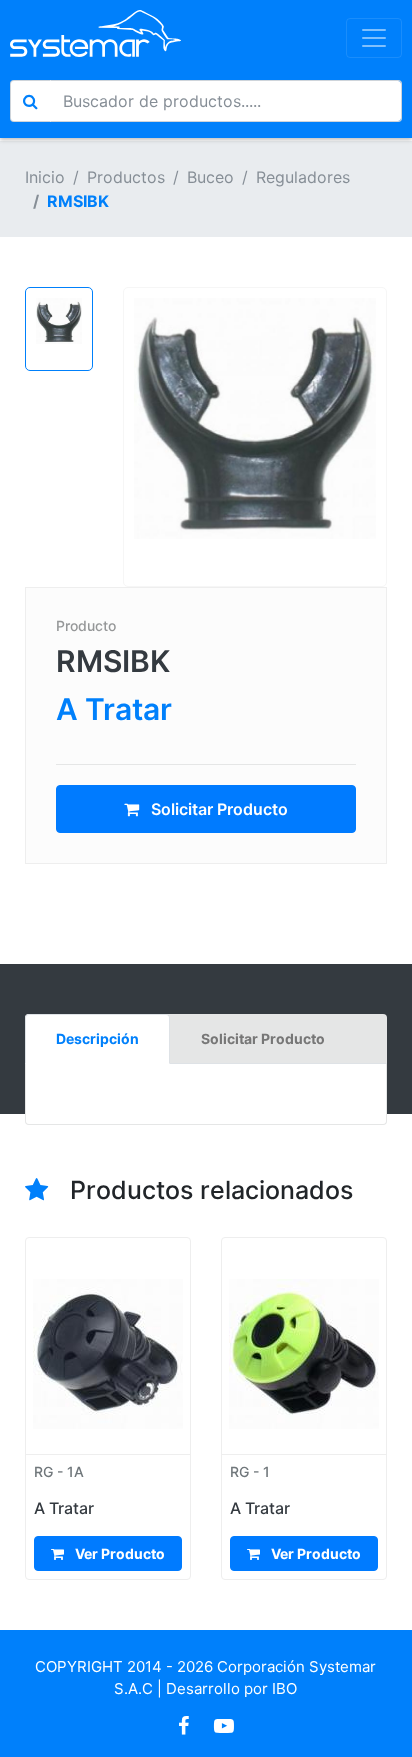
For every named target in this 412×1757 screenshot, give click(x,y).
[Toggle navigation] (374, 38)
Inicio (45, 177)
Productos (126, 177)
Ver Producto (118, 1553)
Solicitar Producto (217, 809)
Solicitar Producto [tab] (263, 1038)
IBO (284, 1688)
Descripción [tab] (97, 1038)
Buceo (210, 177)
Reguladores (303, 177)
